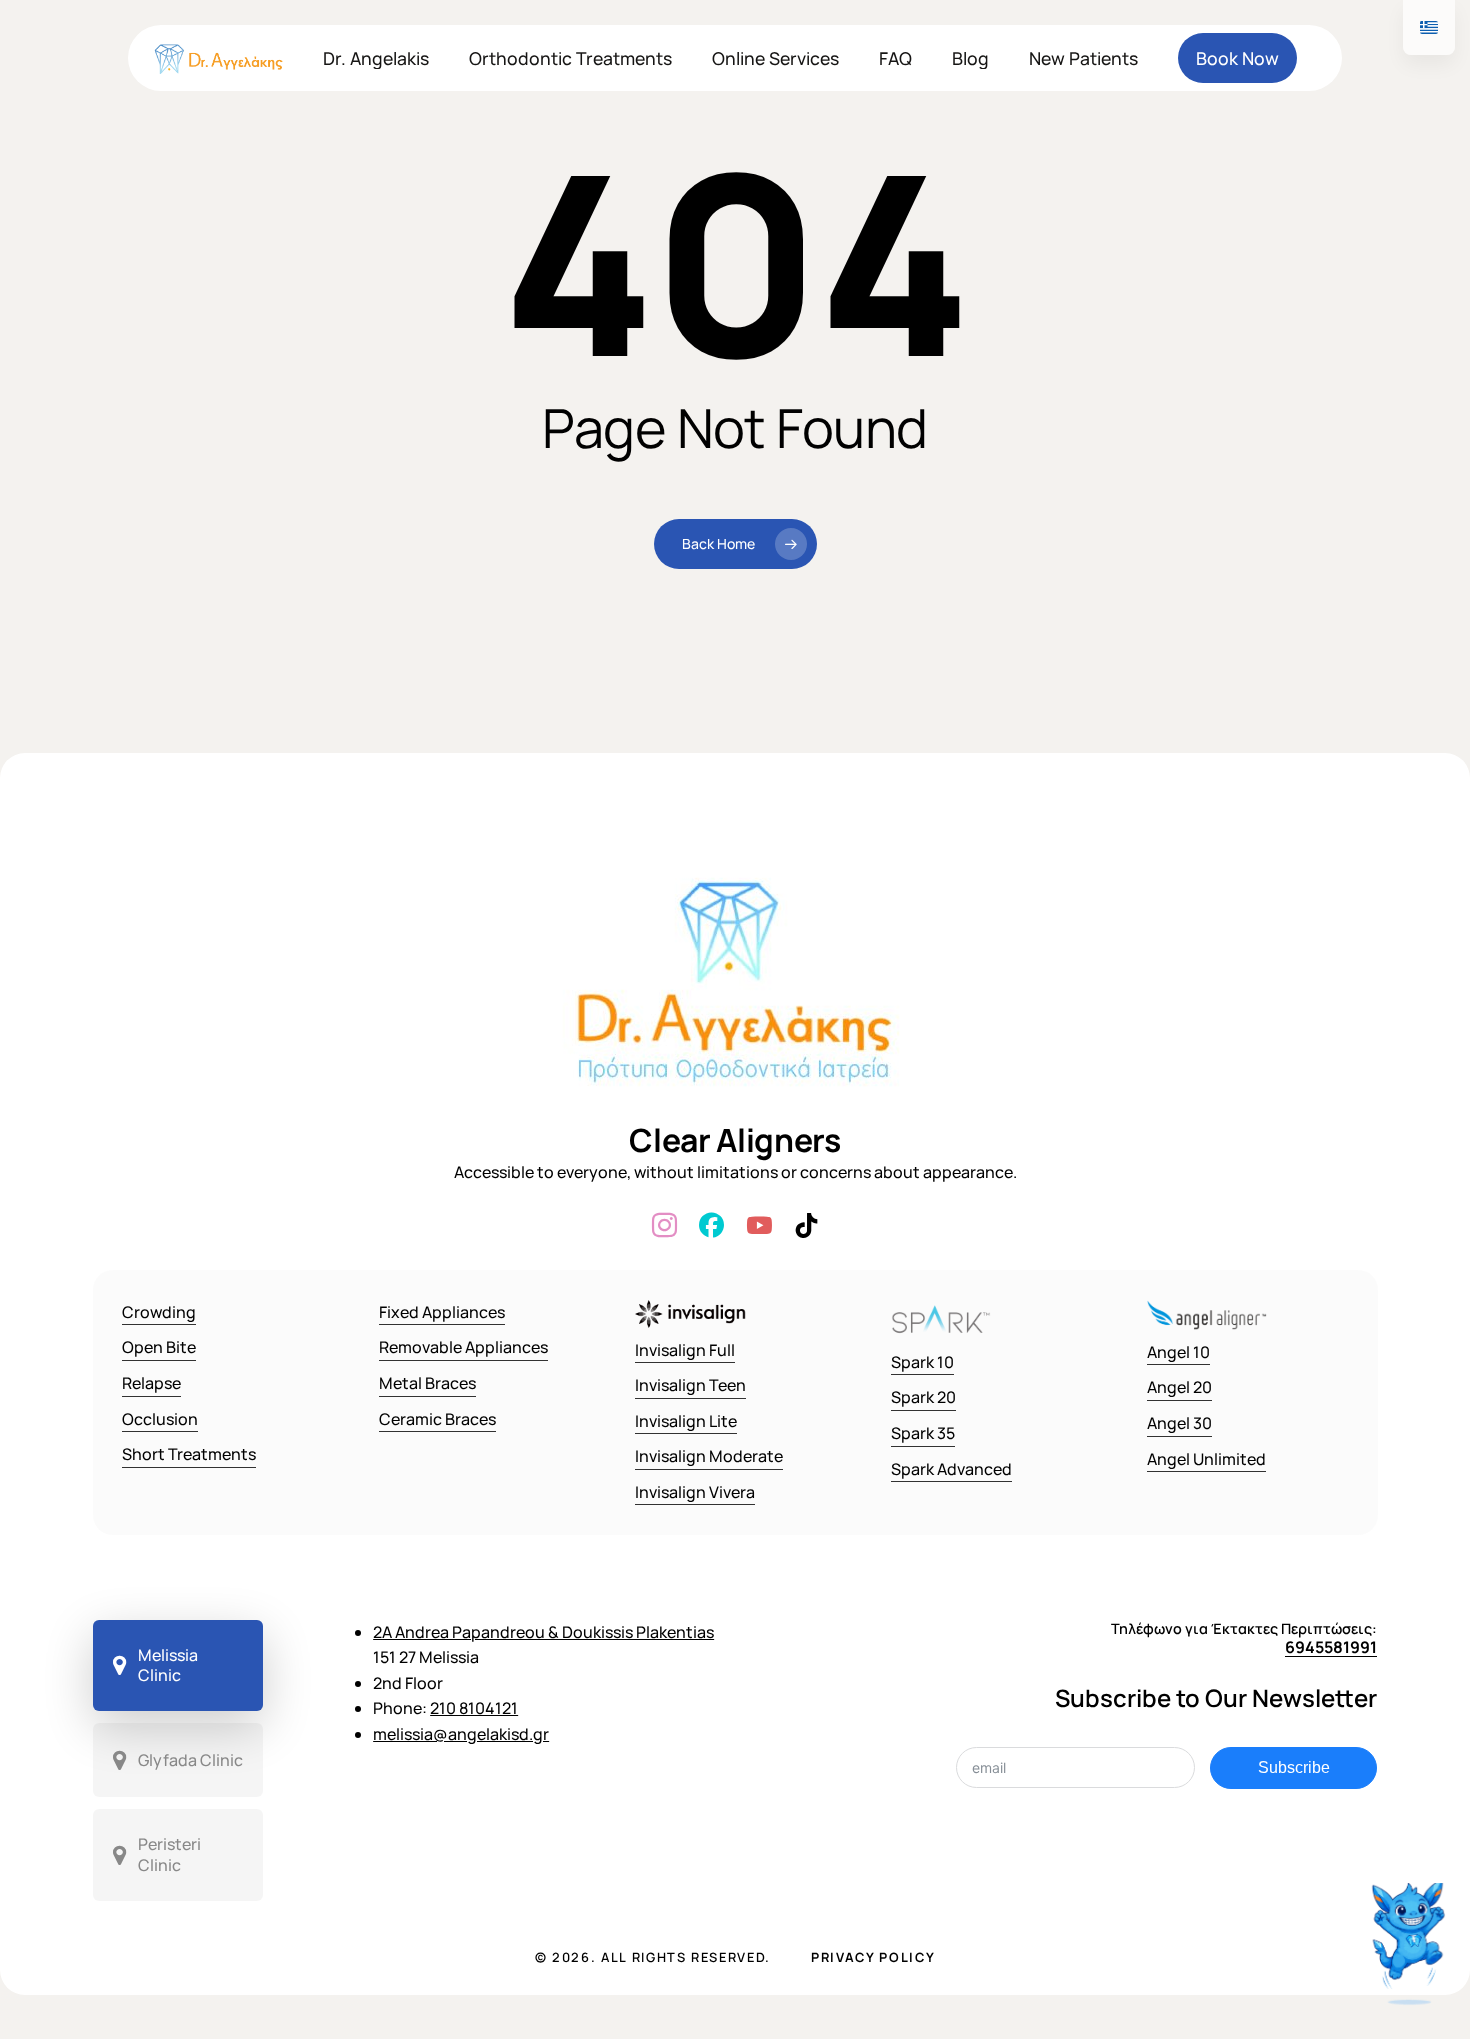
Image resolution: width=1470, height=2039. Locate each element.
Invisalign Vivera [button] (695, 1492)
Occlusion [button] (160, 1419)
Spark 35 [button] (923, 1433)
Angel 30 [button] (1179, 1423)
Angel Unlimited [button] (1206, 1459)
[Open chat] (1410, 1946)
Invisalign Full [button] (685, 1350)
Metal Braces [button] (427, 1383)
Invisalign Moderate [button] (709, 1456)
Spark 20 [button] (923, 1397)
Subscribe (1294, 1767)
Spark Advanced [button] (951, 1469)
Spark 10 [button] (922, 1362)
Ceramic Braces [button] (437, 1419)
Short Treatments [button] (189, 1454)
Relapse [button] (151, 1383)
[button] (178, 1666)
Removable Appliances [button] (463, 1347)
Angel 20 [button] (1179, 1387)
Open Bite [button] (159, 1347)
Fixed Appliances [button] (442, 1312)
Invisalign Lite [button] (686, 1421)
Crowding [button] (159, 1312)
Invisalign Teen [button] (690, 1385)
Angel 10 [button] (1178, 1352)
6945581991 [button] (1331, 1647)
